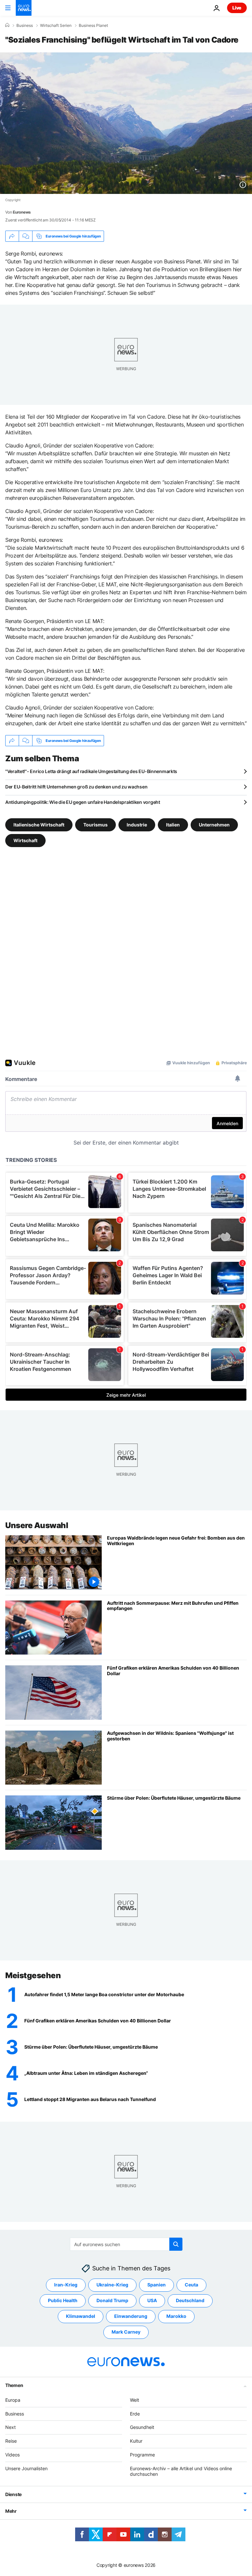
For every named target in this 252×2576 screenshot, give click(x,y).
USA (152, 2300)
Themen (14, 2385)
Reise (11, 2441)
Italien (173, 825)
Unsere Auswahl (37, 1525)
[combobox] (126, 2244)
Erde (135, 2414)
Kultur (136, 2441)
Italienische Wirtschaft (39, 825)
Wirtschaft (25, 840)
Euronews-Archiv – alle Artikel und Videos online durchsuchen (181, 2471)
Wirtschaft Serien (56, 26)
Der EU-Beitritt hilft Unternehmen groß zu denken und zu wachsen (76, 787)
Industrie (137, 825)
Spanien (157, 2285)
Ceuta (191, 2285)
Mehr (11, 2511)
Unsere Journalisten (26, 2468)
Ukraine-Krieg (112, 2285)
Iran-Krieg (66, 2285)
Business (25, 26)
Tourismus (95, 825)
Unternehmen (214, 825)
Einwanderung (131, 2316)
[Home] (7, 25)
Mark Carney (126, 2332)
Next (10, 2427)
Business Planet (93, 26)
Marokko (176, 2316)
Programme (142, 2455)
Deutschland (190, 2300)
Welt (135, 2400)
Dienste (13, 2494)
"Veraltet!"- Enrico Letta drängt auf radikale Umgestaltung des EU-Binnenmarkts (91, 771)
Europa (13, 2400)
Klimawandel (81, 2316)
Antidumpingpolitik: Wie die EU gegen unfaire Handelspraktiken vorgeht (83, 802)
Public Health (63, 2300)
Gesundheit (142, 2427)
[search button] (176, 2244)
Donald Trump (112, 2300)
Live (237, 8)
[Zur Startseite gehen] (24, 8)
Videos (12, 2455)
